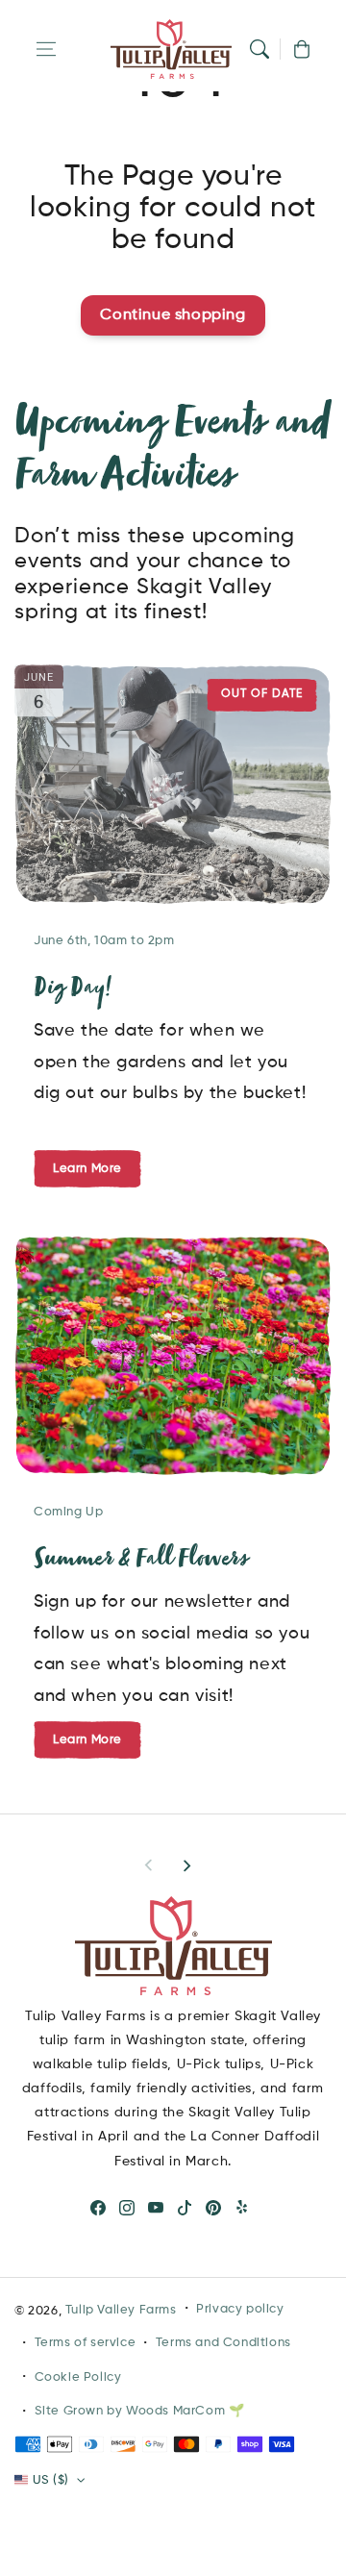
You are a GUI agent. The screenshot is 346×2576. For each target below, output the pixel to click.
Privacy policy (240, 2309)
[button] (46, 49)
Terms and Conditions (223, 2343)
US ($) (50, 2480)
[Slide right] (186, 1865)
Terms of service (86, 2343)
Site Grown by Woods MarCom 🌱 (140, 2411)
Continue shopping (173, 315)
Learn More (87, 1740)
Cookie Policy (78, 2377)
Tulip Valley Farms (121, 2310)
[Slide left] (149, 1865)
